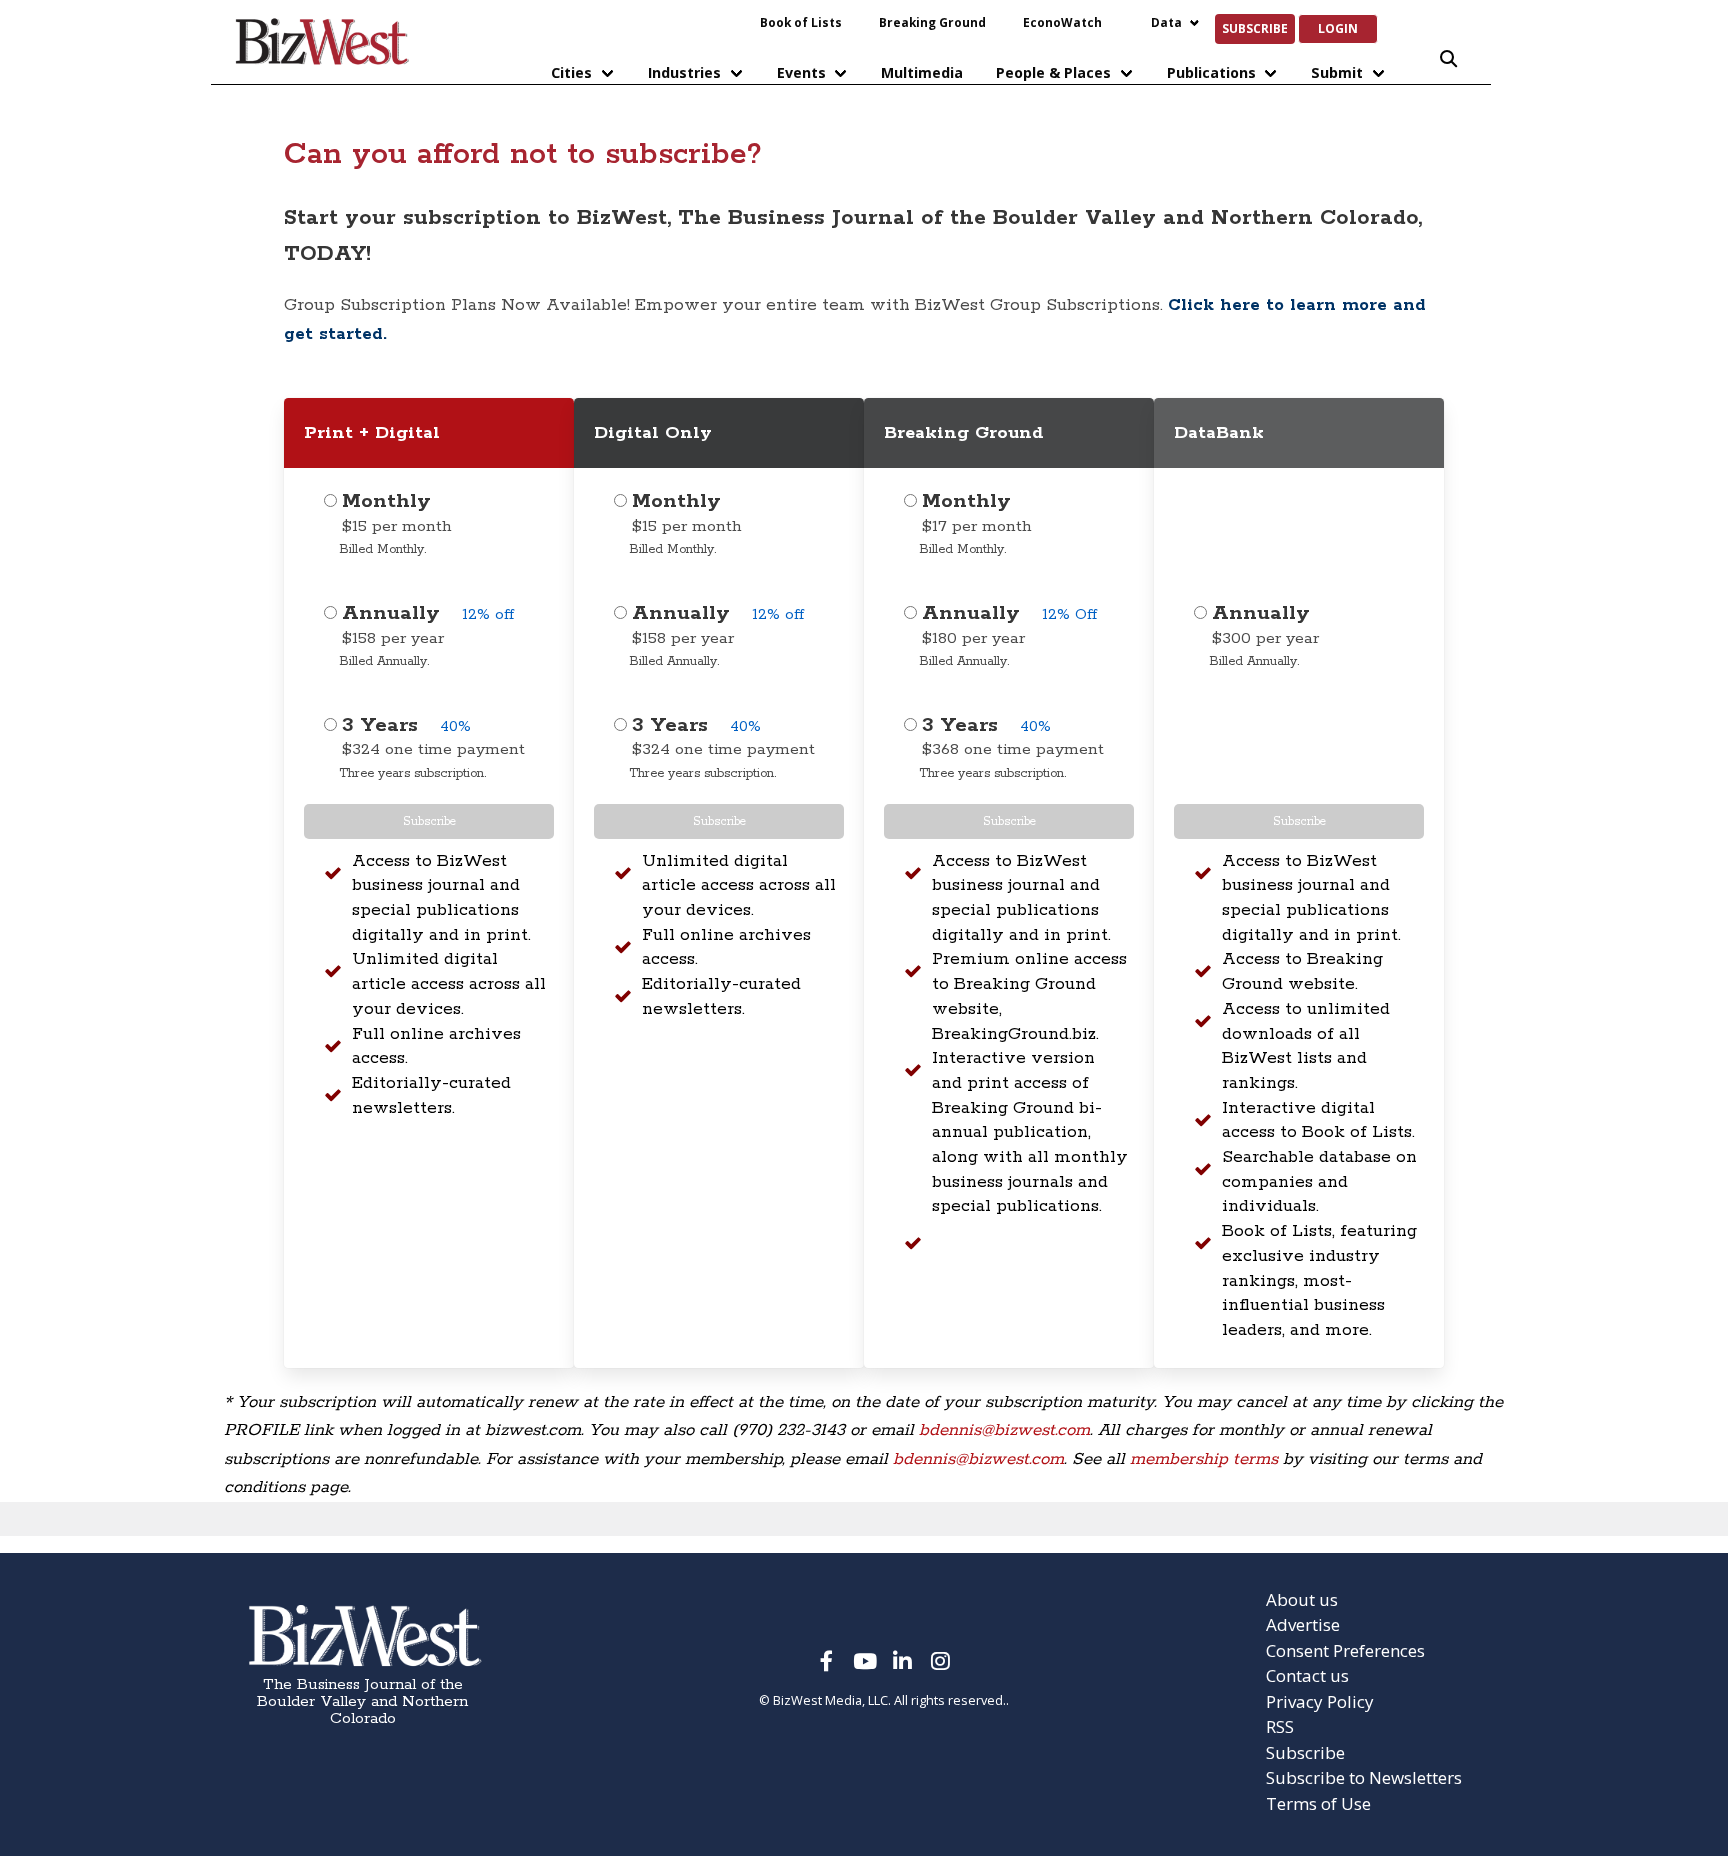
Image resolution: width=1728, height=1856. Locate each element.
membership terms (1204, 1459)
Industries (684, 72)
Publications (1211, 72)
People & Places (1053, 72)
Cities (571, 72)
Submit (1337, 72)
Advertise (1303, 1624)
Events (801, 72)
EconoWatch (1062, 22)
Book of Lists (801, 22)
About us (1302, 1599)
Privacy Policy (1320, 1701)
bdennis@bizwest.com (1004, 1430)
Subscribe (1255, 28)
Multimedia (922, 72)
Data (1166, 22)
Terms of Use (1318, 1803)
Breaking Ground (932, 22)
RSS (1280, 1726)
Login (1338, 28)
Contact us (1307, 1675)
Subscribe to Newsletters (1364, 1777)
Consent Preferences (1345, 1650)
